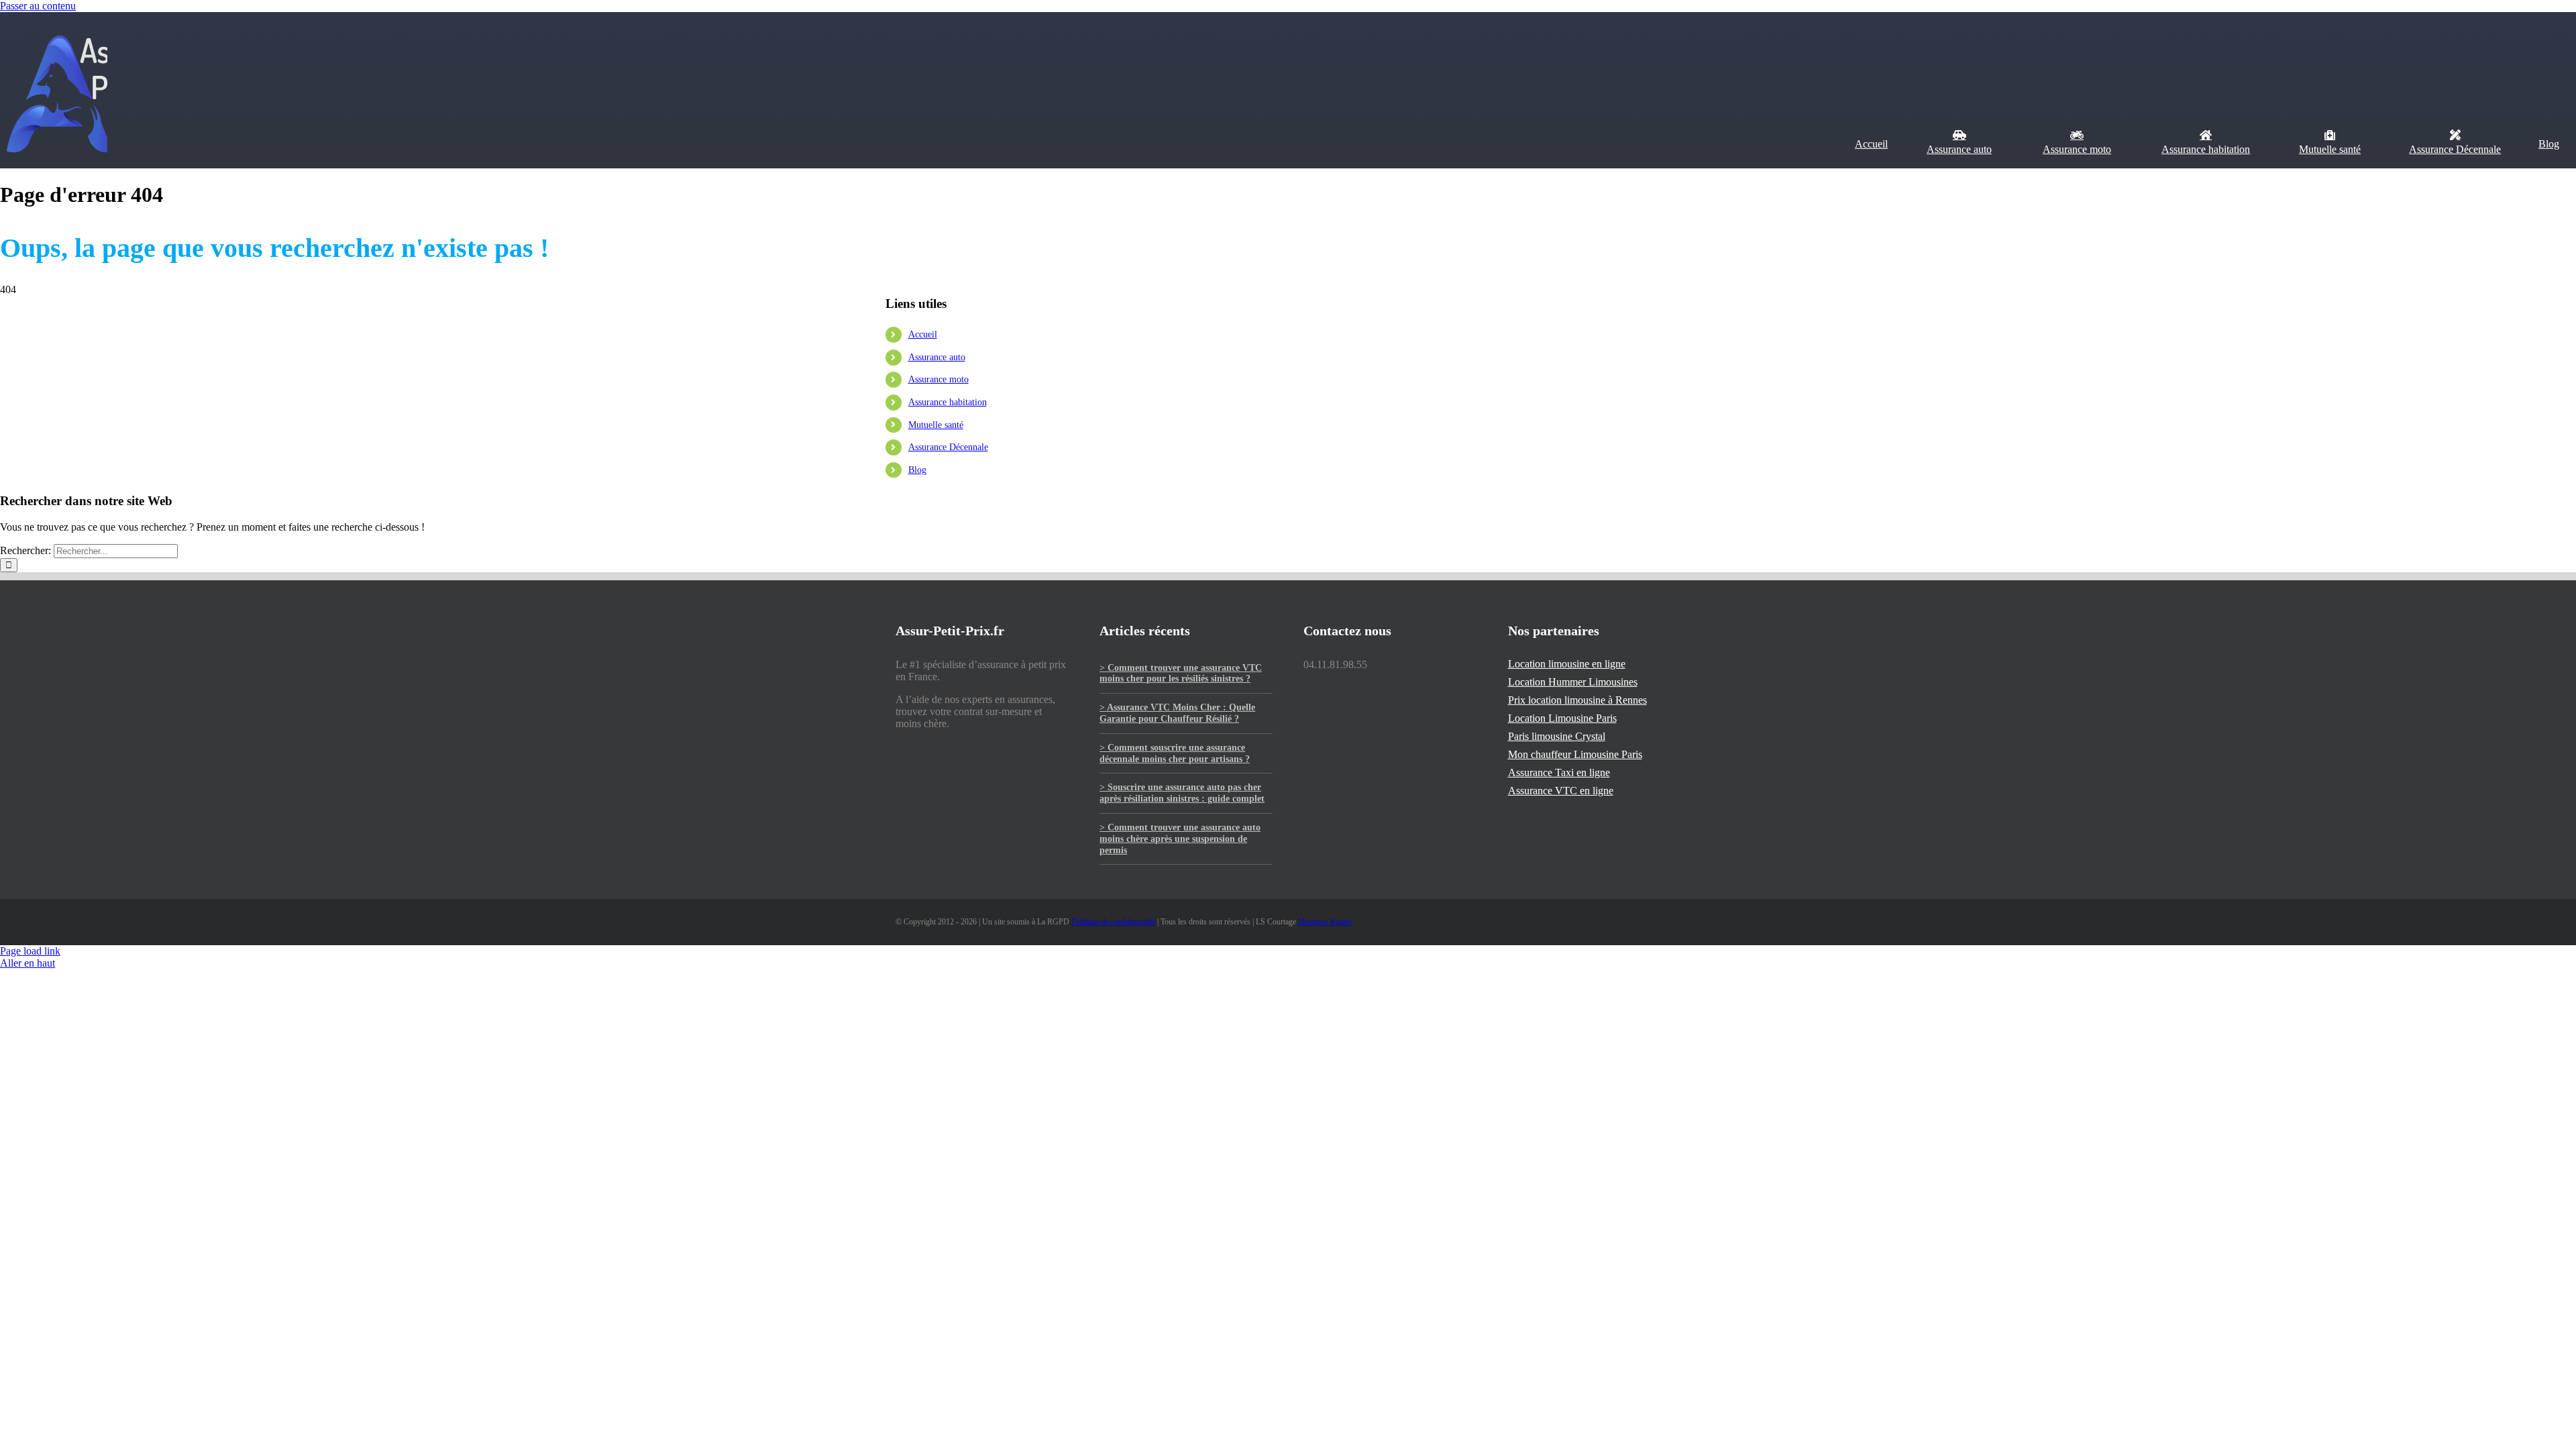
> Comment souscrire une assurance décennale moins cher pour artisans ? (1175, 753)
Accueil (12, 227)
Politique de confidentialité (1113, 922)
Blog (917, 470)
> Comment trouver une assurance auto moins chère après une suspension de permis (1180, 839)
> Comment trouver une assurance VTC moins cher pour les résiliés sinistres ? (1181, 674)
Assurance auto (937, 357)
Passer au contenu (38, 6)
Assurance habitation (948, 402)
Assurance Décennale (948, 447)
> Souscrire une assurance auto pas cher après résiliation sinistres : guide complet (1182, 793)
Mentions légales (1325, 922)
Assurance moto (938, 379)
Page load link (30, 951)
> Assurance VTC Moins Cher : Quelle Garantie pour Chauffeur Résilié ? (1177, 713)
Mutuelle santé (936, 425)
